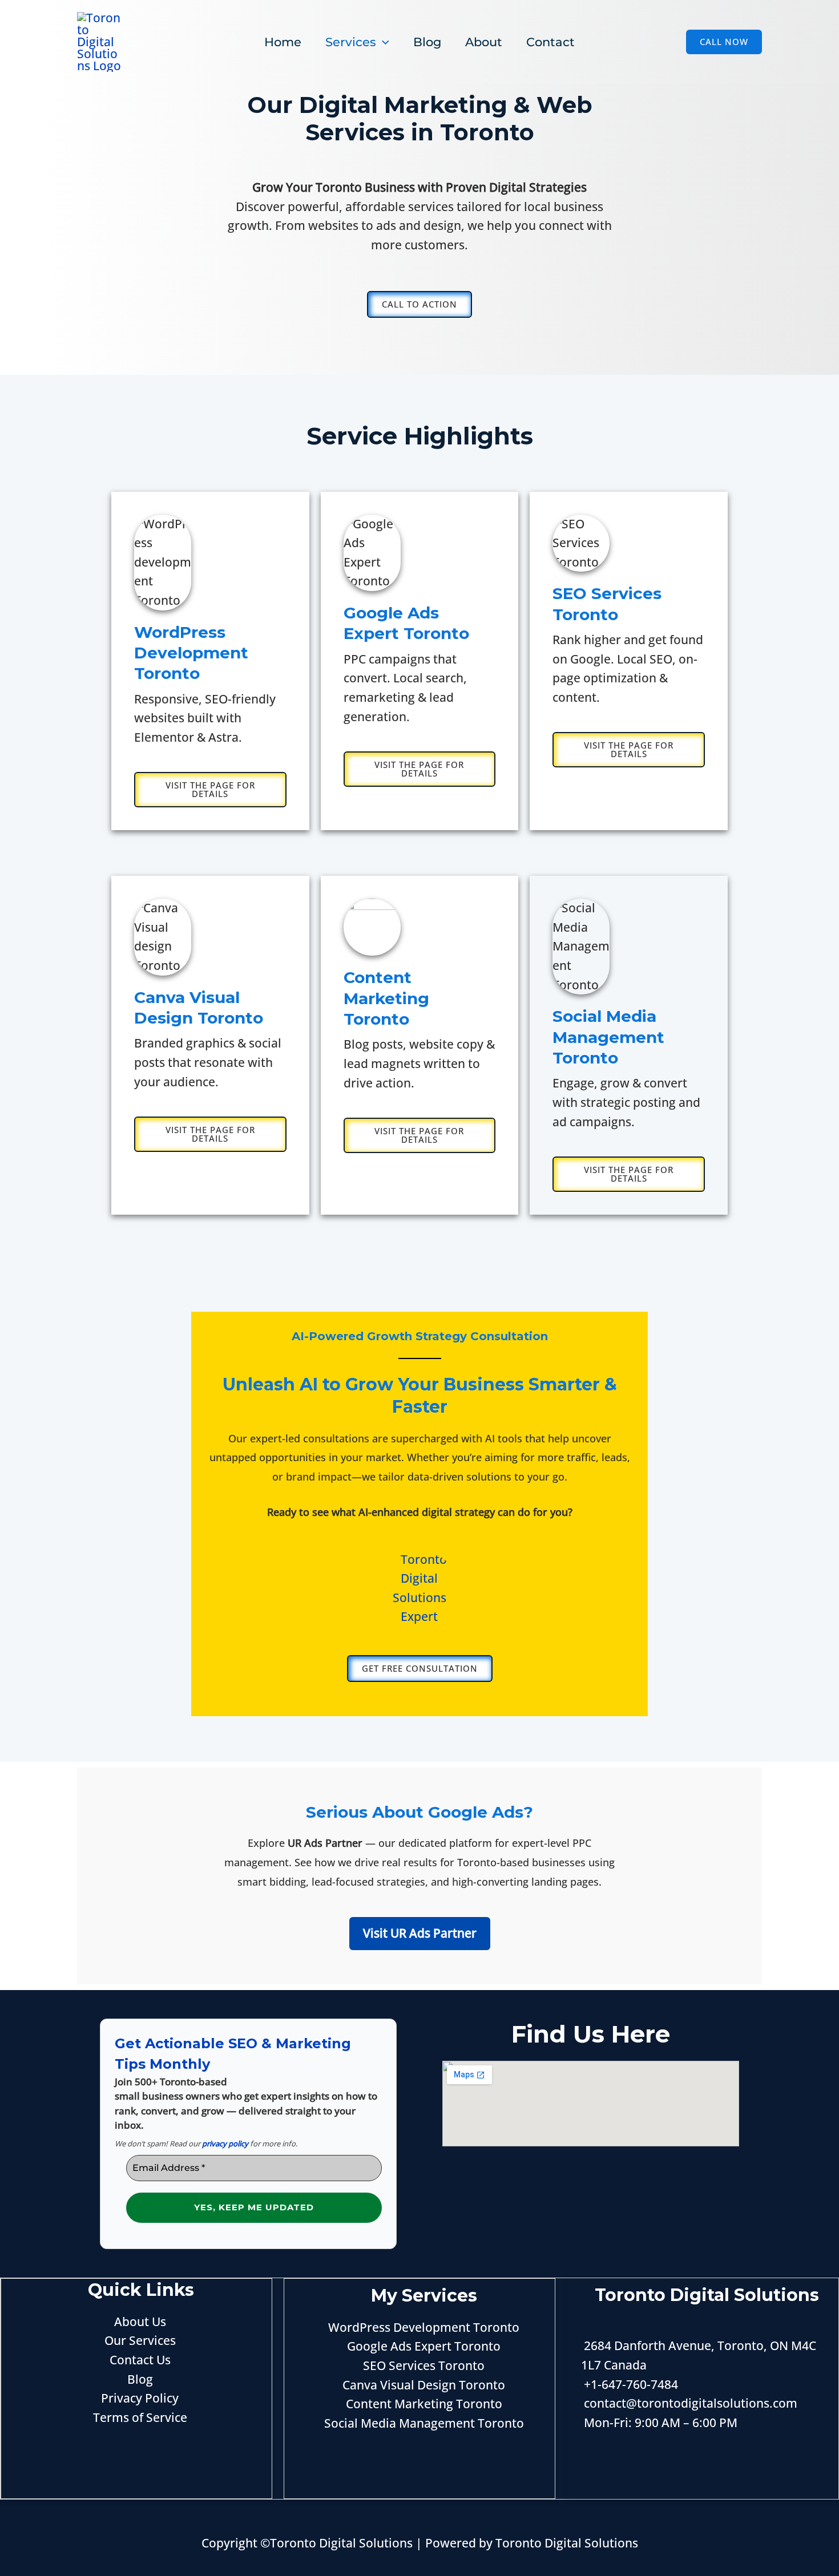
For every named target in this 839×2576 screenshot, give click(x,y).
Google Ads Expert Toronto (424, 2346)
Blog (140, 2379)
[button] (724, 42)
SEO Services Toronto (424, 2365)
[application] (383, 42)
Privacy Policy (140, 2398)
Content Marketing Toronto (424, 2404)
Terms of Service (140, 2417)
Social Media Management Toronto (424, 2423)
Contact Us (140, 2360)
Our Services (140, 2340)
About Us (140, 2322)
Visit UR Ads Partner (420, 1933)
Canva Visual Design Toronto (424, 2385)
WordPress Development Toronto (424, 2327)
